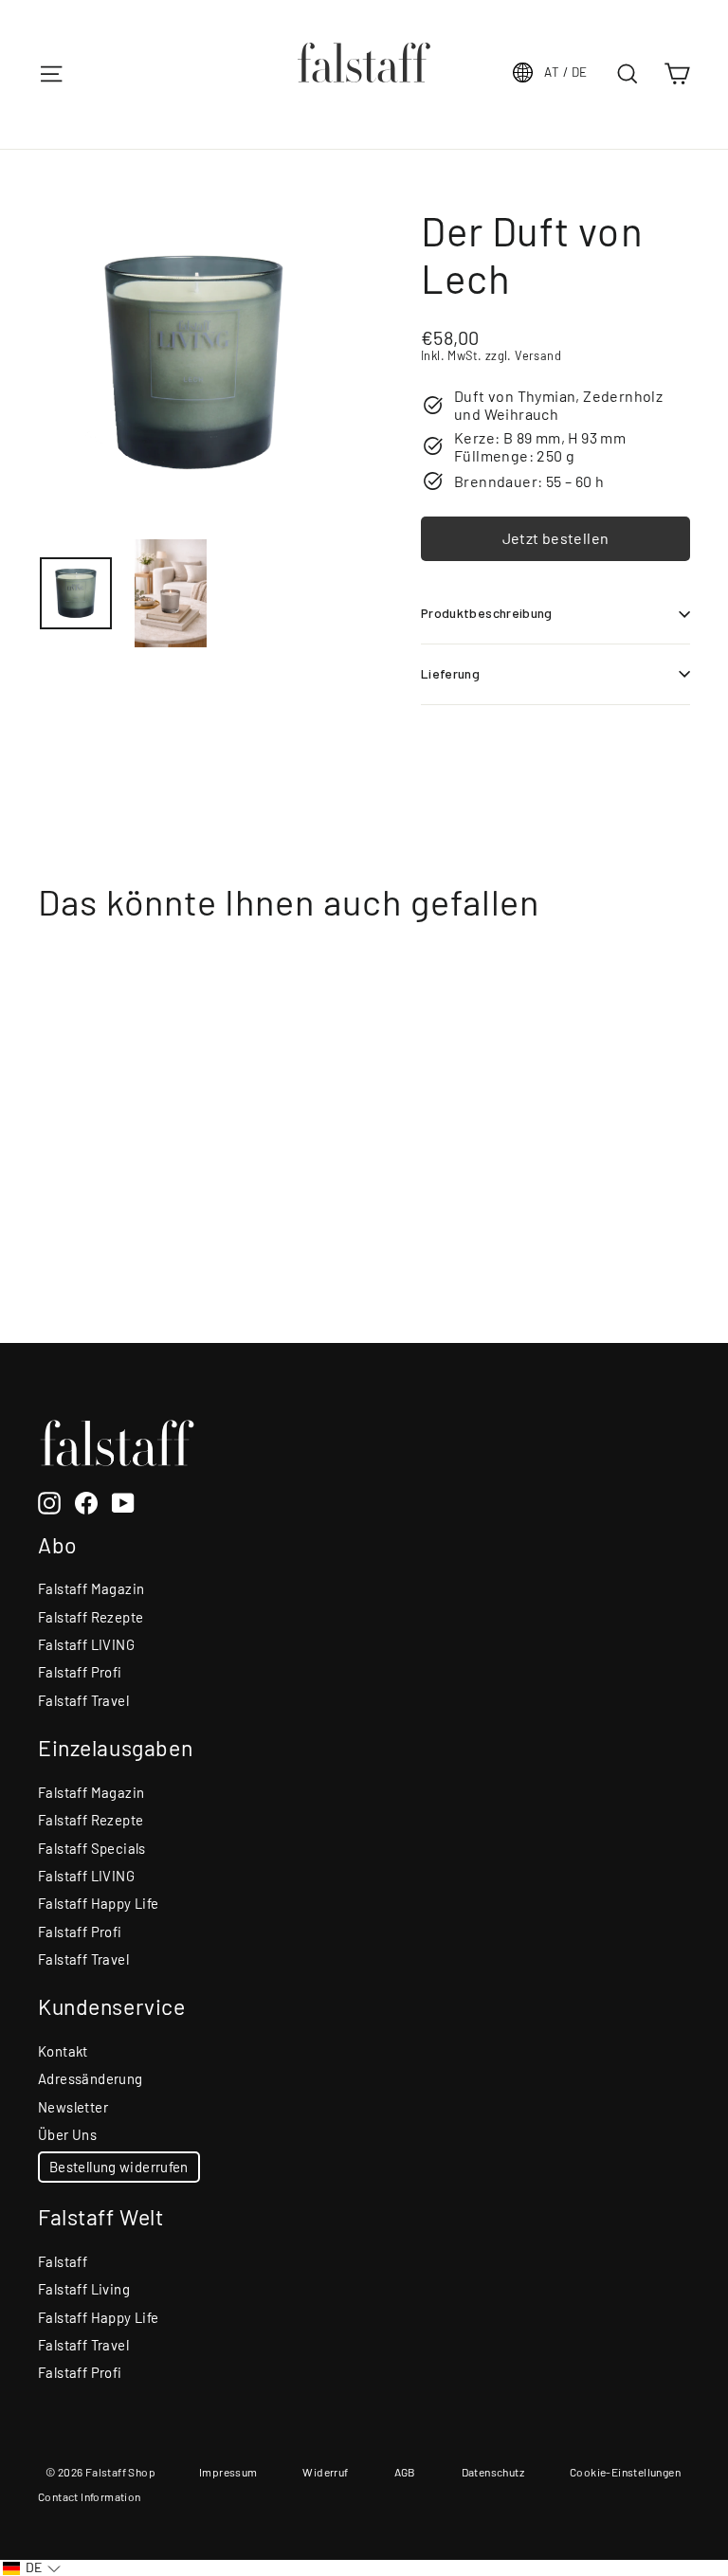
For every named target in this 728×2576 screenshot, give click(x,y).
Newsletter (73, 2107)
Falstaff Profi (80, 1672)
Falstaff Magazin (91, 1588)
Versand (538, 355)
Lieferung (450, 673)
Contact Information (90, 2496)
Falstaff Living (84, 2289)
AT (565, 72)
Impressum (228, 2472)
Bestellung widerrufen (119, 2167)
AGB (405, 2472)
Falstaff (63, 2261)
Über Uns (67, 2134)
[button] (32, 2568)
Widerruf (325, 2472)
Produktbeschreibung (487, 613)
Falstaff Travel (83, 1700)
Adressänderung (91, 2078)
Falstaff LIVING (86, 1644)
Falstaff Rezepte (91, 1617)
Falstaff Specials (92, 1848)
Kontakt (63, 2051)
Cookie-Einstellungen (625, 2472)
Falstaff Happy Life (99, 1903)
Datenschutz (493, 2472)
